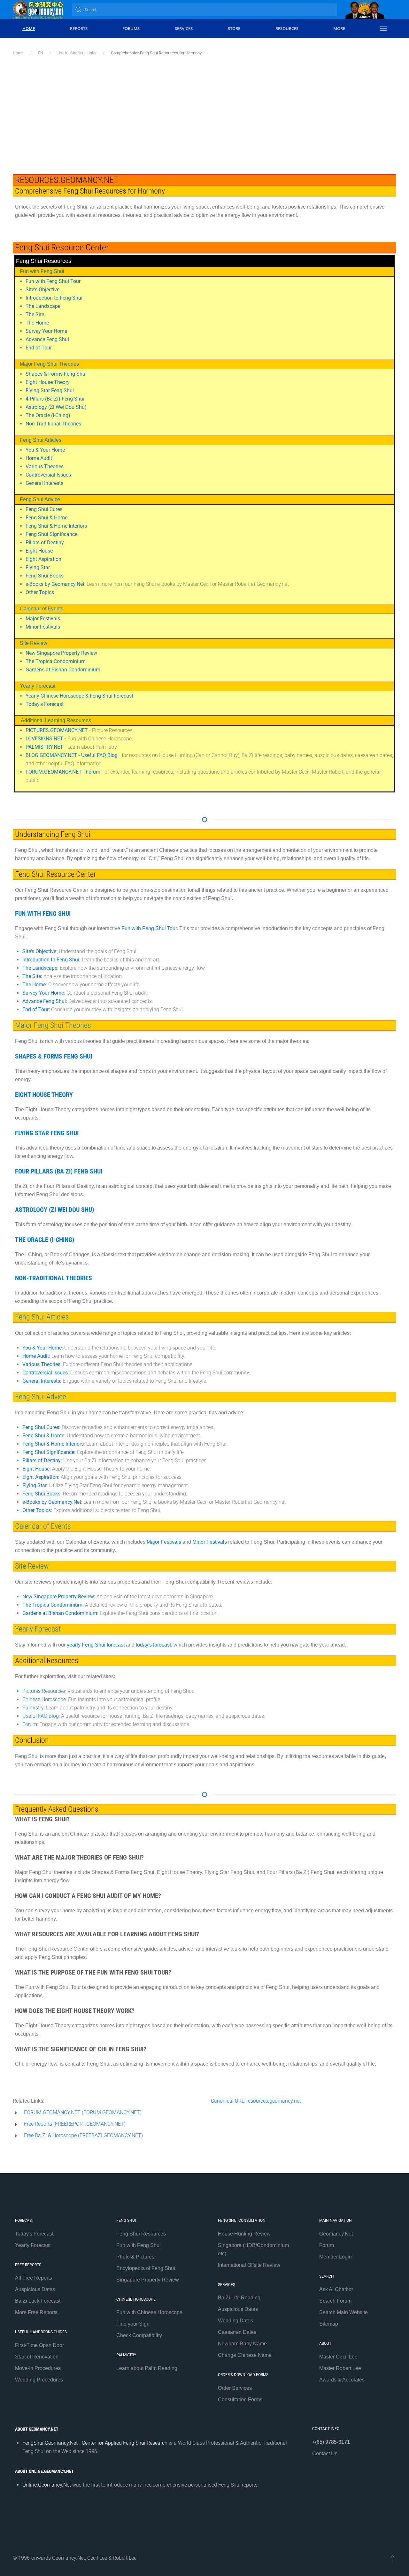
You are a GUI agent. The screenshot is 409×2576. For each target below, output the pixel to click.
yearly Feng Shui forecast (96, 1645)
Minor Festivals (43, 627)
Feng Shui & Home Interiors (56, 526)
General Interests (44, 483)
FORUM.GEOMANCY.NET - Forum (63, 772)
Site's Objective (42, 290)
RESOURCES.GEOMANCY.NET (67, 180)
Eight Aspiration (43, 559)
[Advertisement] (204, 104)
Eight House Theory (48, 382)
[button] (383, 29)
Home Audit (39, 458)
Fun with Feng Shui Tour (53, 281)
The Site (35, 314)
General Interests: (42, 1381)
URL (239, 2101)
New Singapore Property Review (61, 653)
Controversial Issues (48, 475)
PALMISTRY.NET (44, 747)
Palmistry (33, 1708)
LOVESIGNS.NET (44, 739)
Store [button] (234, 28)
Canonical (222, 2101)
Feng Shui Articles (41, 440)
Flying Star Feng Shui (50, 390)
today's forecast (153, 1645)
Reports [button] (79, 28)
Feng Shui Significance (51, 534)
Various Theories (45, 466)
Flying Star (38, 567)
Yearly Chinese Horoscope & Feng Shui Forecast (79, 696)
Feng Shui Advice (40, 499)
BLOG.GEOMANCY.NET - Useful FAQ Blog (72, 755)
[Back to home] (38, 10)
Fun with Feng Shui (42, 271)
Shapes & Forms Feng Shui (56, 374)
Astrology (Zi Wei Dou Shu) (56, 407)
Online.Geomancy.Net (47, 2485)
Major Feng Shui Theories (49, 364)
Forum (30, 1724)
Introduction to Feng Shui (54, 298)
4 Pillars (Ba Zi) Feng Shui (55, 399)
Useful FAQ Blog (41, 1716)
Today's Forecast (45, 704)
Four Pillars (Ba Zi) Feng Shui (59, 1171)
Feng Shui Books (45, 576)
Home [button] (29, 28)
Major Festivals (43, 619)
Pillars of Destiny (45, 543)
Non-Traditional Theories (53, 424)
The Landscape (43, 306)
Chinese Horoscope (44, 1699)
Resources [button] (287, 28)
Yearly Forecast (38, 686)
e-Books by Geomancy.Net (55, 584)
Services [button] (184, 28)
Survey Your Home (46, 331)
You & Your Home (45, 450)
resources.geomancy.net (274, 2101)
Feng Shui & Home (46, 518)
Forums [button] (131, 28)
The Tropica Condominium (56, 661)
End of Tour (39, 348)
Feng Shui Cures (44, 509)
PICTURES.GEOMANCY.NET (57, 730)
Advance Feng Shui (47, 339)
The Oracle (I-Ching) (48, 415)
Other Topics (40, 592)
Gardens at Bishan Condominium (63, 670)
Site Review (34, 643)
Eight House (39, 551)
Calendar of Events (42, 609)
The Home (37, 323)
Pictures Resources (44, 1691)
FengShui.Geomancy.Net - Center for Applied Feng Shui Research (96, 2443)
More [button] (339, 28)
